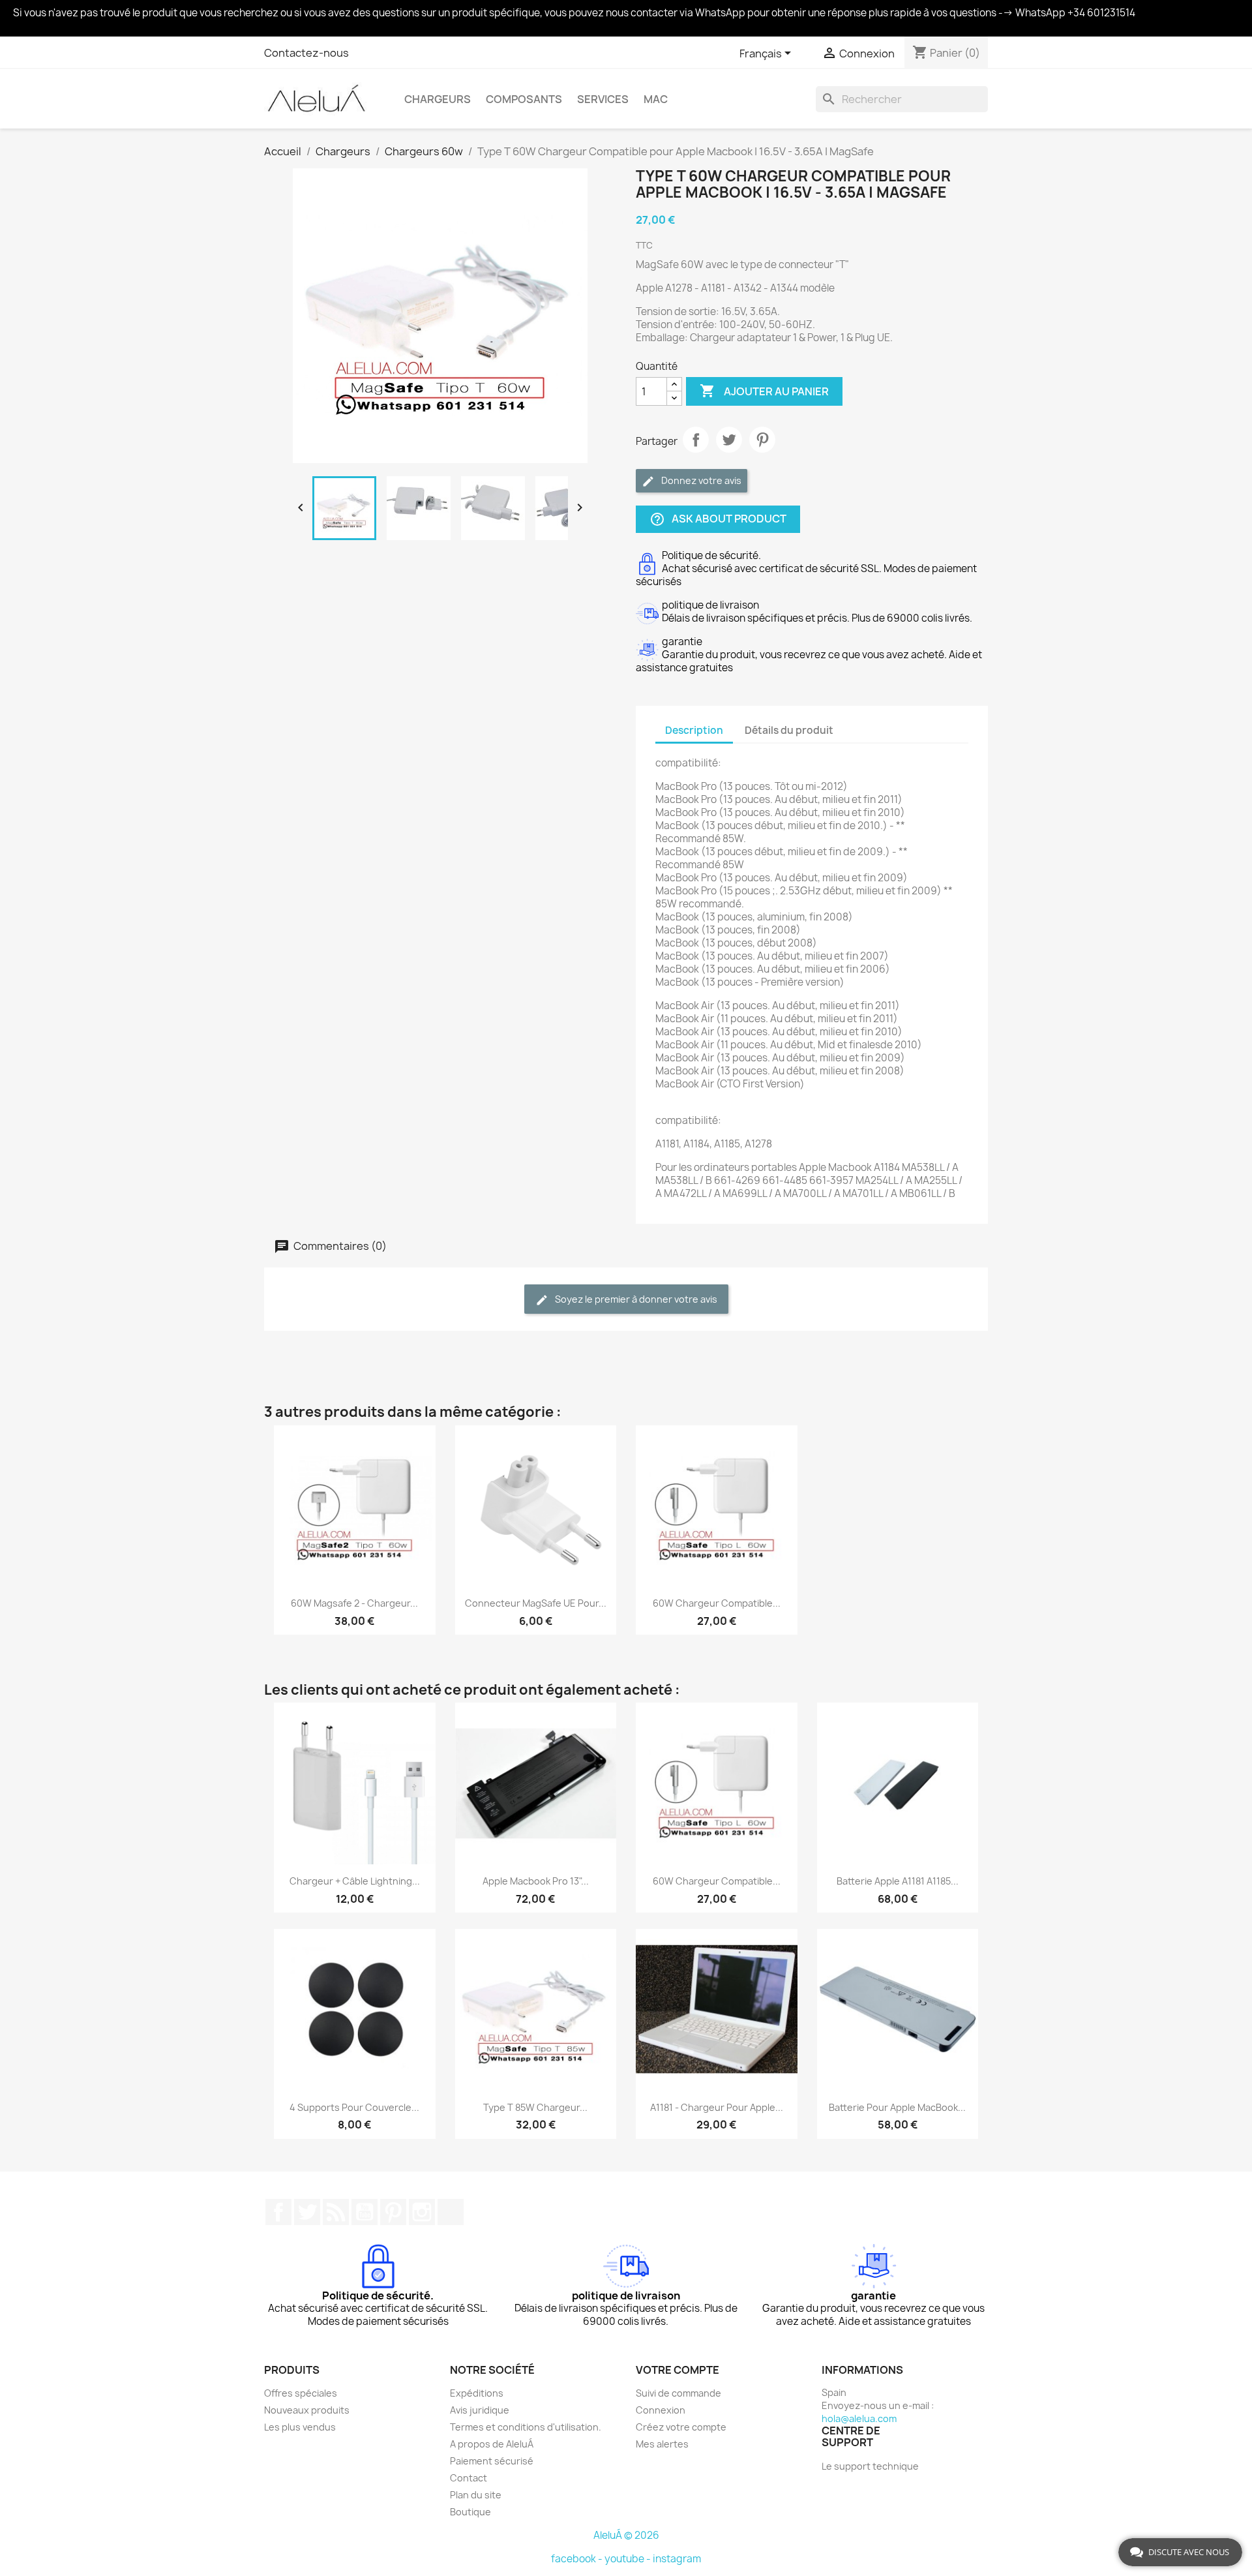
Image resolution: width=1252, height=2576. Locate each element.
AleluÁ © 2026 (626, 2535)
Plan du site (476, 2495)
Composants (524, 99)
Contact (469, 2478)
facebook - (578, 2559)
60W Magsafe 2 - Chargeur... (354, 1603)
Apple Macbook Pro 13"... (536, 1881)
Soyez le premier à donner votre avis (635, 1299)
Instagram (422, 2212)
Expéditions (477, 2393)
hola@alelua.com (859, 2418)
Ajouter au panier (764, 391)
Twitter (307, 2212)
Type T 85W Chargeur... (535, 2107)
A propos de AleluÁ (492, 2444)
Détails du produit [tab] (789, 730)
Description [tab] (694, 730)
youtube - (629, 2559)
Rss (336, 2212)
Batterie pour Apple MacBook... (897, 2107)
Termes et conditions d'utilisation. (526, 2427)
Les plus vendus (300, 2427)
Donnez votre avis (700, 480)
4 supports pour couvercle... (354, 2107)
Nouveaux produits (307, 2410)
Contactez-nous (306, 53)
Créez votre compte (681, 2427)
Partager (696, 440)
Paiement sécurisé (492, 2461)
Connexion (661, 2410)
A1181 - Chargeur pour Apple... (717, 2107)
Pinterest (762, 440)
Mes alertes (662, 2444)
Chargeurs (438, 99)
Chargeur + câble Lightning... (355, 1881)
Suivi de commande (678, 2393)
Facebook (278, 2212)
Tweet (729, 440)
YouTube (365, 2212)
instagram (677, 2559)
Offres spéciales (301, 2393)
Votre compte (678, 2370)
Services (603, 99)
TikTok (451, 2212)
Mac (656, 99)
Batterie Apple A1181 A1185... (898, 1881)
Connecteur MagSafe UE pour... (536, 1603)
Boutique (470, 2512)
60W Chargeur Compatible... (717, 1603)
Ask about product (718, 520)
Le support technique (870, 2466)
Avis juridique (480, 2410)
